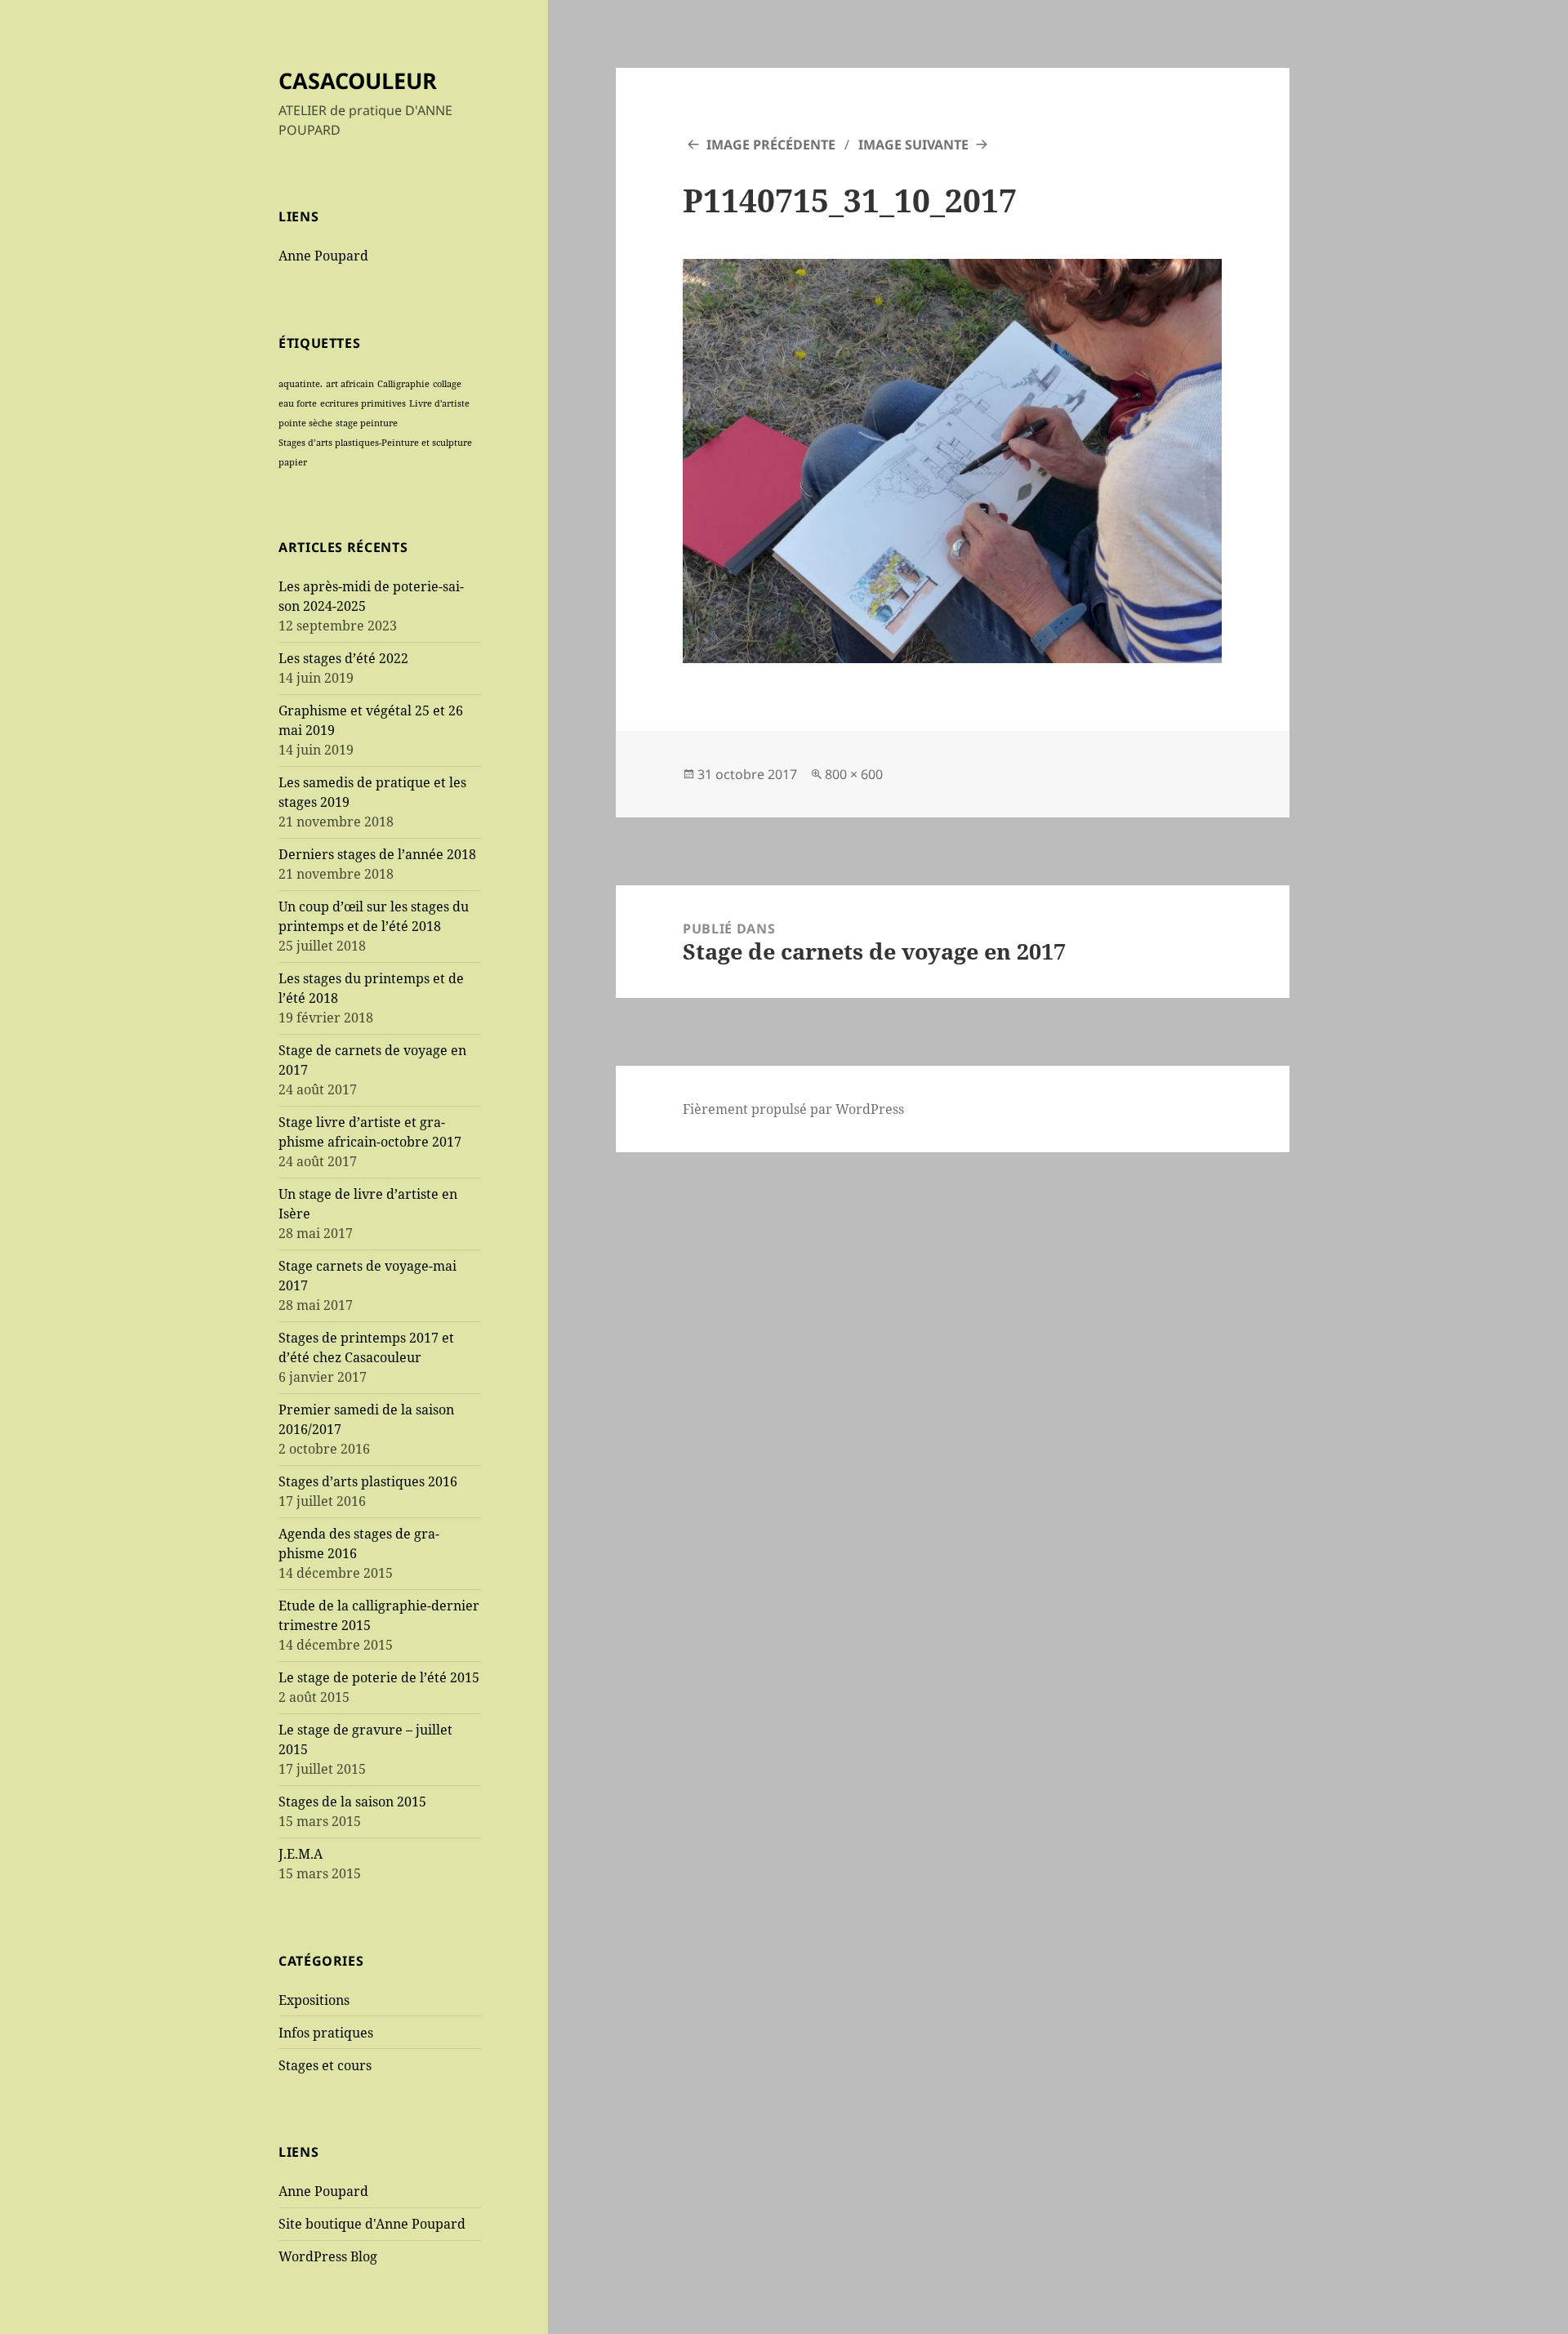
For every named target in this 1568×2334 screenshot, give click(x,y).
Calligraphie (403, 384)
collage (447, 384)
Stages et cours (325, 2065)
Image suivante (913, 145)
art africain (350, 384)
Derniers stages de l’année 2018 (377, 854)
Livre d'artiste (439, 403)
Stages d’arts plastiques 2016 (368, 1481)
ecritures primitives (363, 403)
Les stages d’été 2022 (343, 658)
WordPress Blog (328, 2256)
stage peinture (367, 423)
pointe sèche (305, 423)
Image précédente (771, 145)
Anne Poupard (323, 256)
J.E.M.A (301, 1854)
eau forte (298, 403)
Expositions (314, 2000)
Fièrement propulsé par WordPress (793, 1109)
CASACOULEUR (358, 80)
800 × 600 (854, 774)
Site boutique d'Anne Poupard (372, 2224)
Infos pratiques (326, 2033)
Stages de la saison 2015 (352, 1802)
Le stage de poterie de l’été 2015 (379, 1677)
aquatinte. (301, 384)
